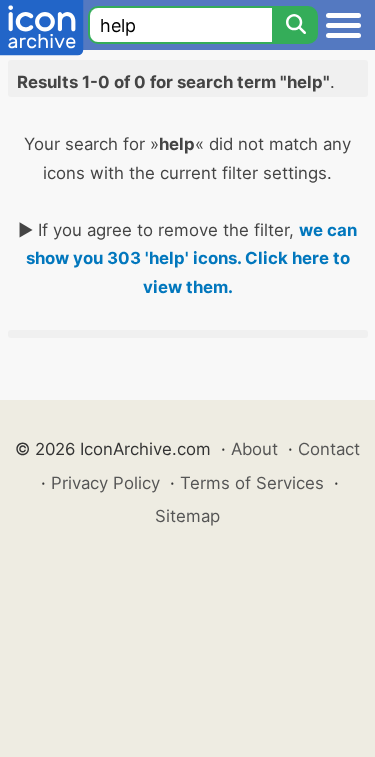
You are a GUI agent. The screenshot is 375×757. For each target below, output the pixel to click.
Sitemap (187, 516)
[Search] (295, 25)
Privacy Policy (105, 483)
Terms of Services (252, 483)
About (254, 449)
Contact (329, 449)
